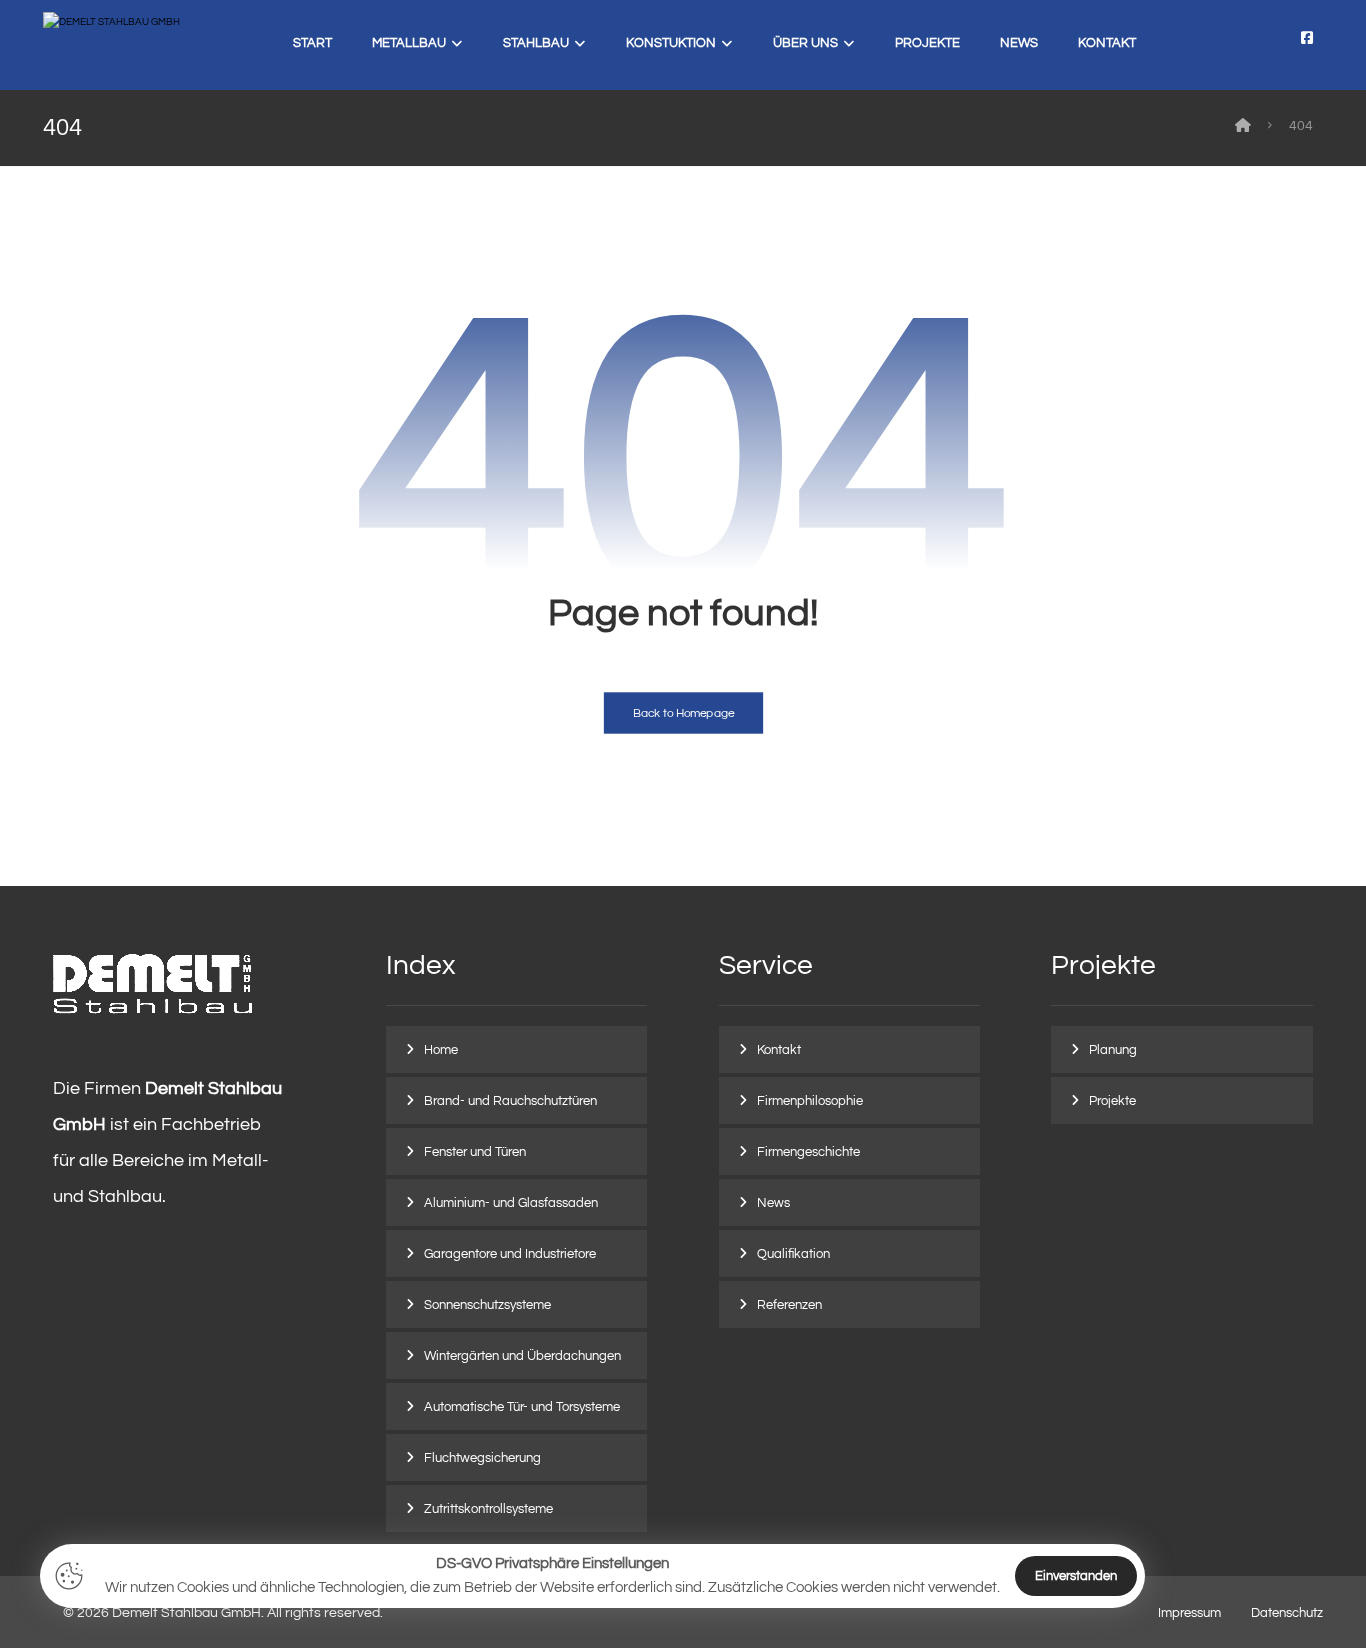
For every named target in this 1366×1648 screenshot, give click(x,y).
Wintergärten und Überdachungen (522, 1356)
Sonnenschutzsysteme (487, 1305)
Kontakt (779, 1050)
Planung (1113, 1050)
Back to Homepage (683, 713)
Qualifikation (793, 1254)
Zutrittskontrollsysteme (488, 1509)
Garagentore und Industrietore (510, 1254)
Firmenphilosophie (810, 1101)
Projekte (1112, 1101)
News (773, 1203)
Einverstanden (1076, 1576)
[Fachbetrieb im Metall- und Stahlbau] (133, 46)
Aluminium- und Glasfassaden (511, 1203)
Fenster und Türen (475, 1152)
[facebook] (1307, 38)
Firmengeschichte (808, 1152)
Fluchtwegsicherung (482, 1458)
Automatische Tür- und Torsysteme (522, 1407)
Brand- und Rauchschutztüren (510, 1101)
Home (441, 1050)
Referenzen (789, 1305)
